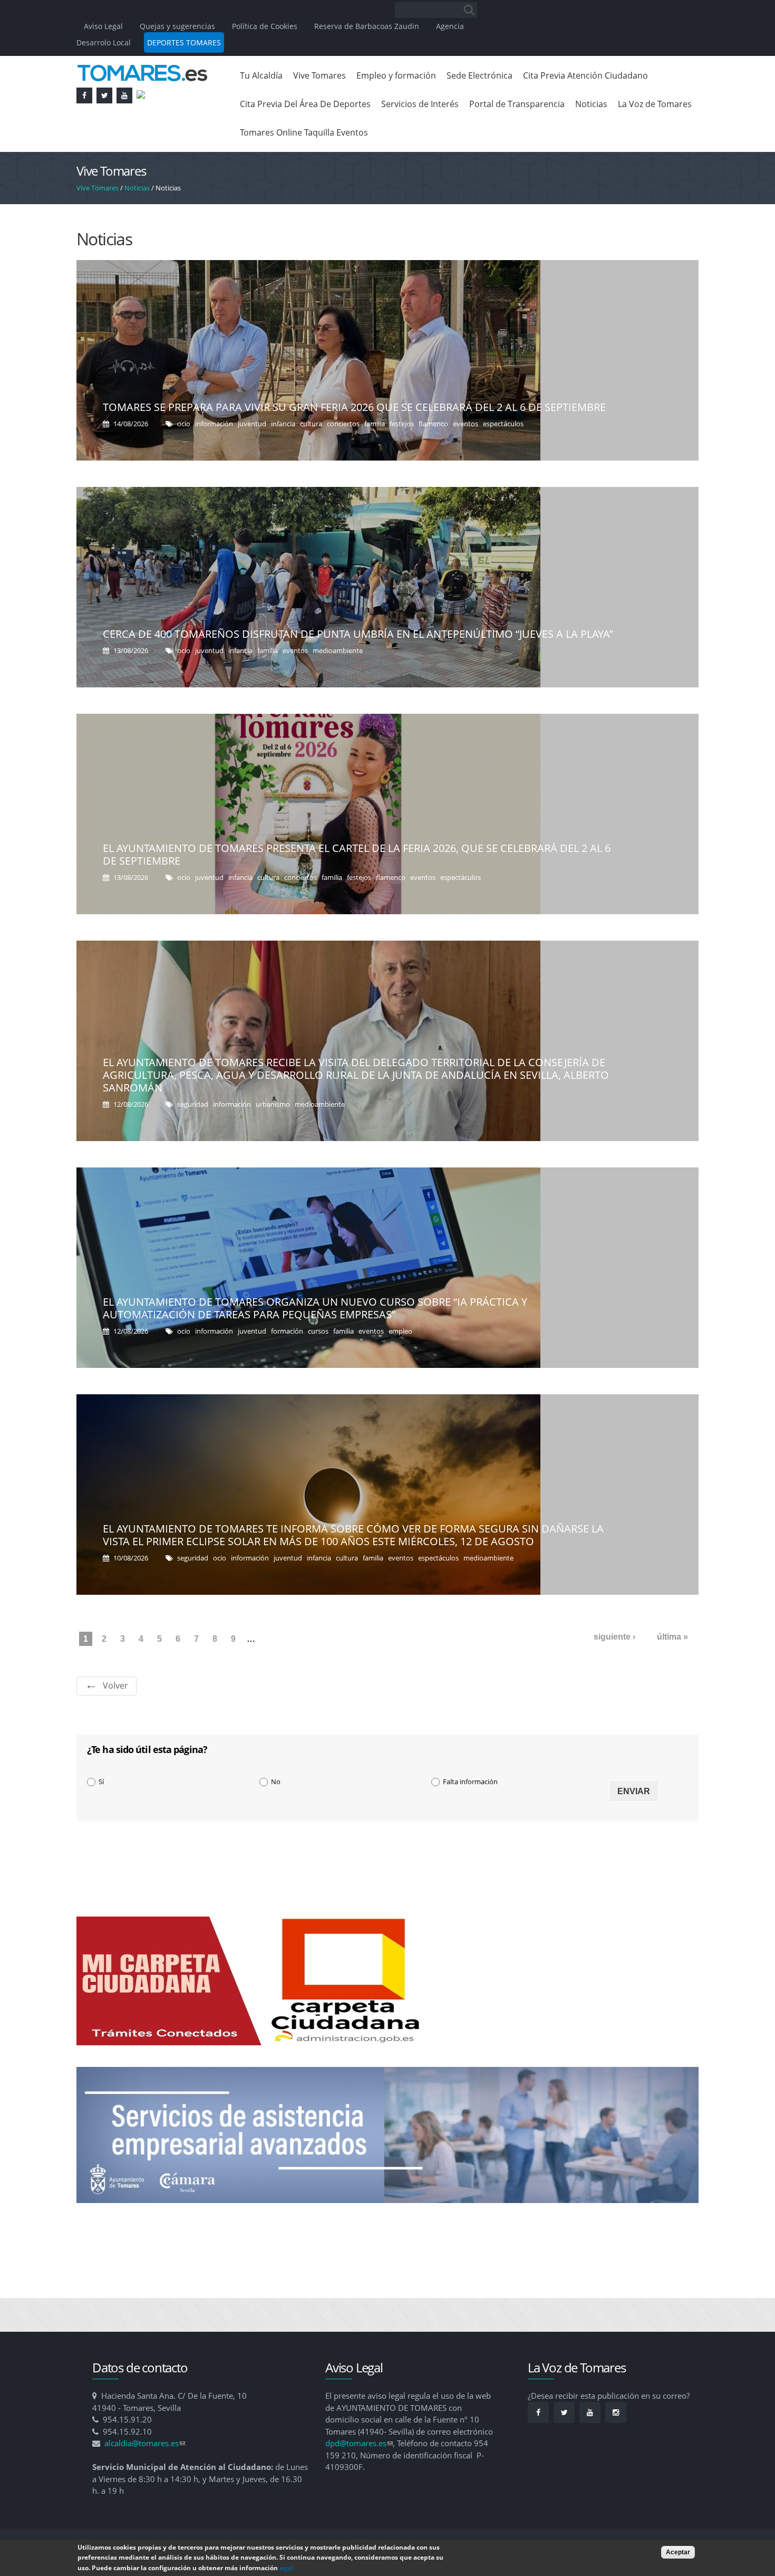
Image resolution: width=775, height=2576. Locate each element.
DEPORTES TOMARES (184, 42)
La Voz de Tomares (655, 104)
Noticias (591, 104)
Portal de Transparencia (517, 104)
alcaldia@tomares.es (145, 2443)
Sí (101, 1782)
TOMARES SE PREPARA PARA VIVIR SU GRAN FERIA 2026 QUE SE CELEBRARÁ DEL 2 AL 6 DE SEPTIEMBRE (354, 407)
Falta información (470, 1782)
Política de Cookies (265, 26)
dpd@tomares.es (359, 2443)
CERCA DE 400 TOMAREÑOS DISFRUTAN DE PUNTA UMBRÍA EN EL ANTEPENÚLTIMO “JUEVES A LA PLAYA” (358, 634)
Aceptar (678, 2552)
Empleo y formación (396, 75)
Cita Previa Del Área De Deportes (305, 104)
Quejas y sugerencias (177, 26)
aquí (287, 2568)
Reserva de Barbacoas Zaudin (367, 26)
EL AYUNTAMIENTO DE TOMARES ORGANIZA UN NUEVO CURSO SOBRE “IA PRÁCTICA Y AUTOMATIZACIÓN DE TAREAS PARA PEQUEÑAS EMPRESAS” (315, 1308)
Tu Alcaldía (261, 75)
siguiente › (614, 1637)
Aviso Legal (104, 26)
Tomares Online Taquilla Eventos (304, 132)
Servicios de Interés (420, 104)
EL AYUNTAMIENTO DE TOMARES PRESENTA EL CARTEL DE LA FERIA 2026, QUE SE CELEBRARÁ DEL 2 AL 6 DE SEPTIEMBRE (357, 854)
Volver (115, 1686)
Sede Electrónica (479, 75)
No (276, 1782)
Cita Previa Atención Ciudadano (585, 75)
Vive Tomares (319, 75)
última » (672, 1637)
